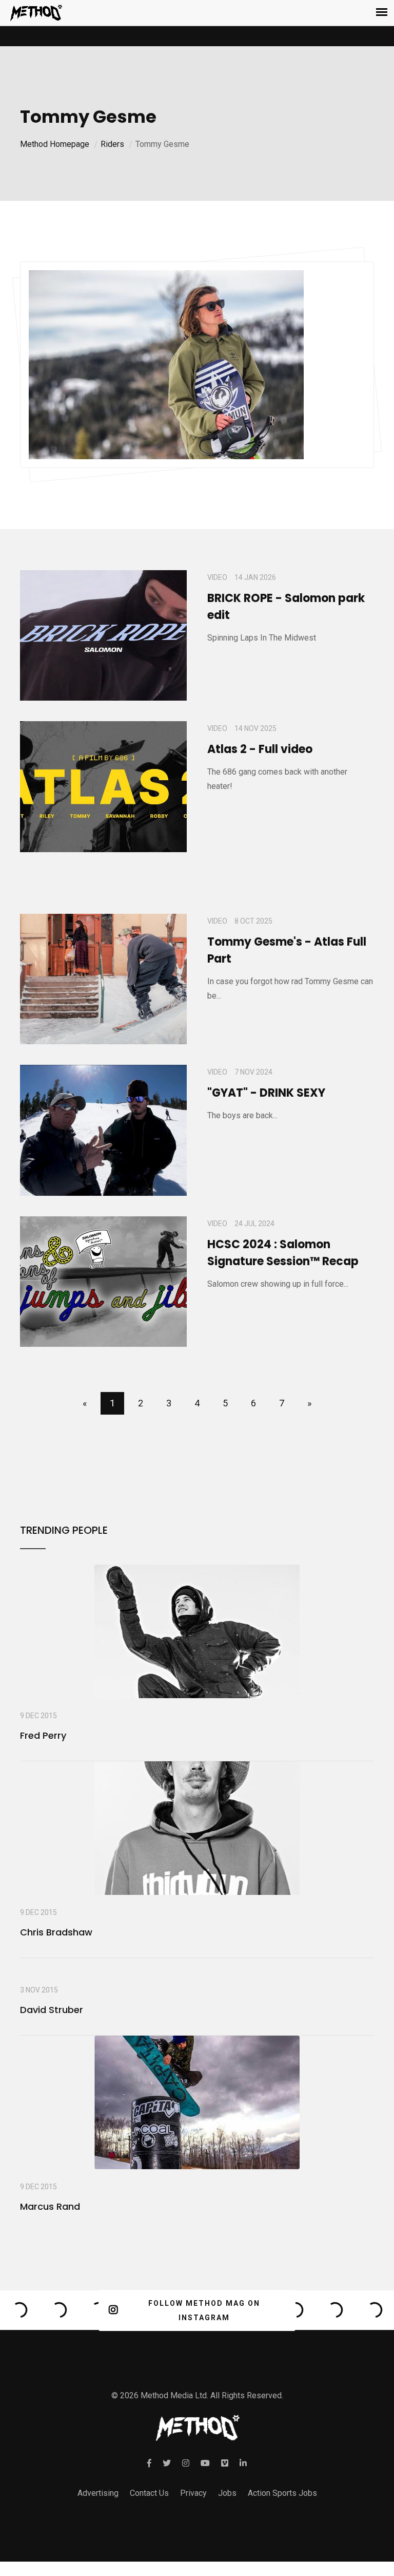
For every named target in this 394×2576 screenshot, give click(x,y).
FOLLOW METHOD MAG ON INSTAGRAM (204, 2310)
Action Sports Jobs (282, 2493)
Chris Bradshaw (56, 1932)
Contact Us (149, 2493)
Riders (112, 144)
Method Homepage (55, 144)
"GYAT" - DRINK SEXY (266, 1093)
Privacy (193, 2493)
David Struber (52, 2010)
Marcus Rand (50, 2206)
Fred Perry (43, 1735)
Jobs (227, 2493)
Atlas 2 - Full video (260, 749)
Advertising (98, 2493)
